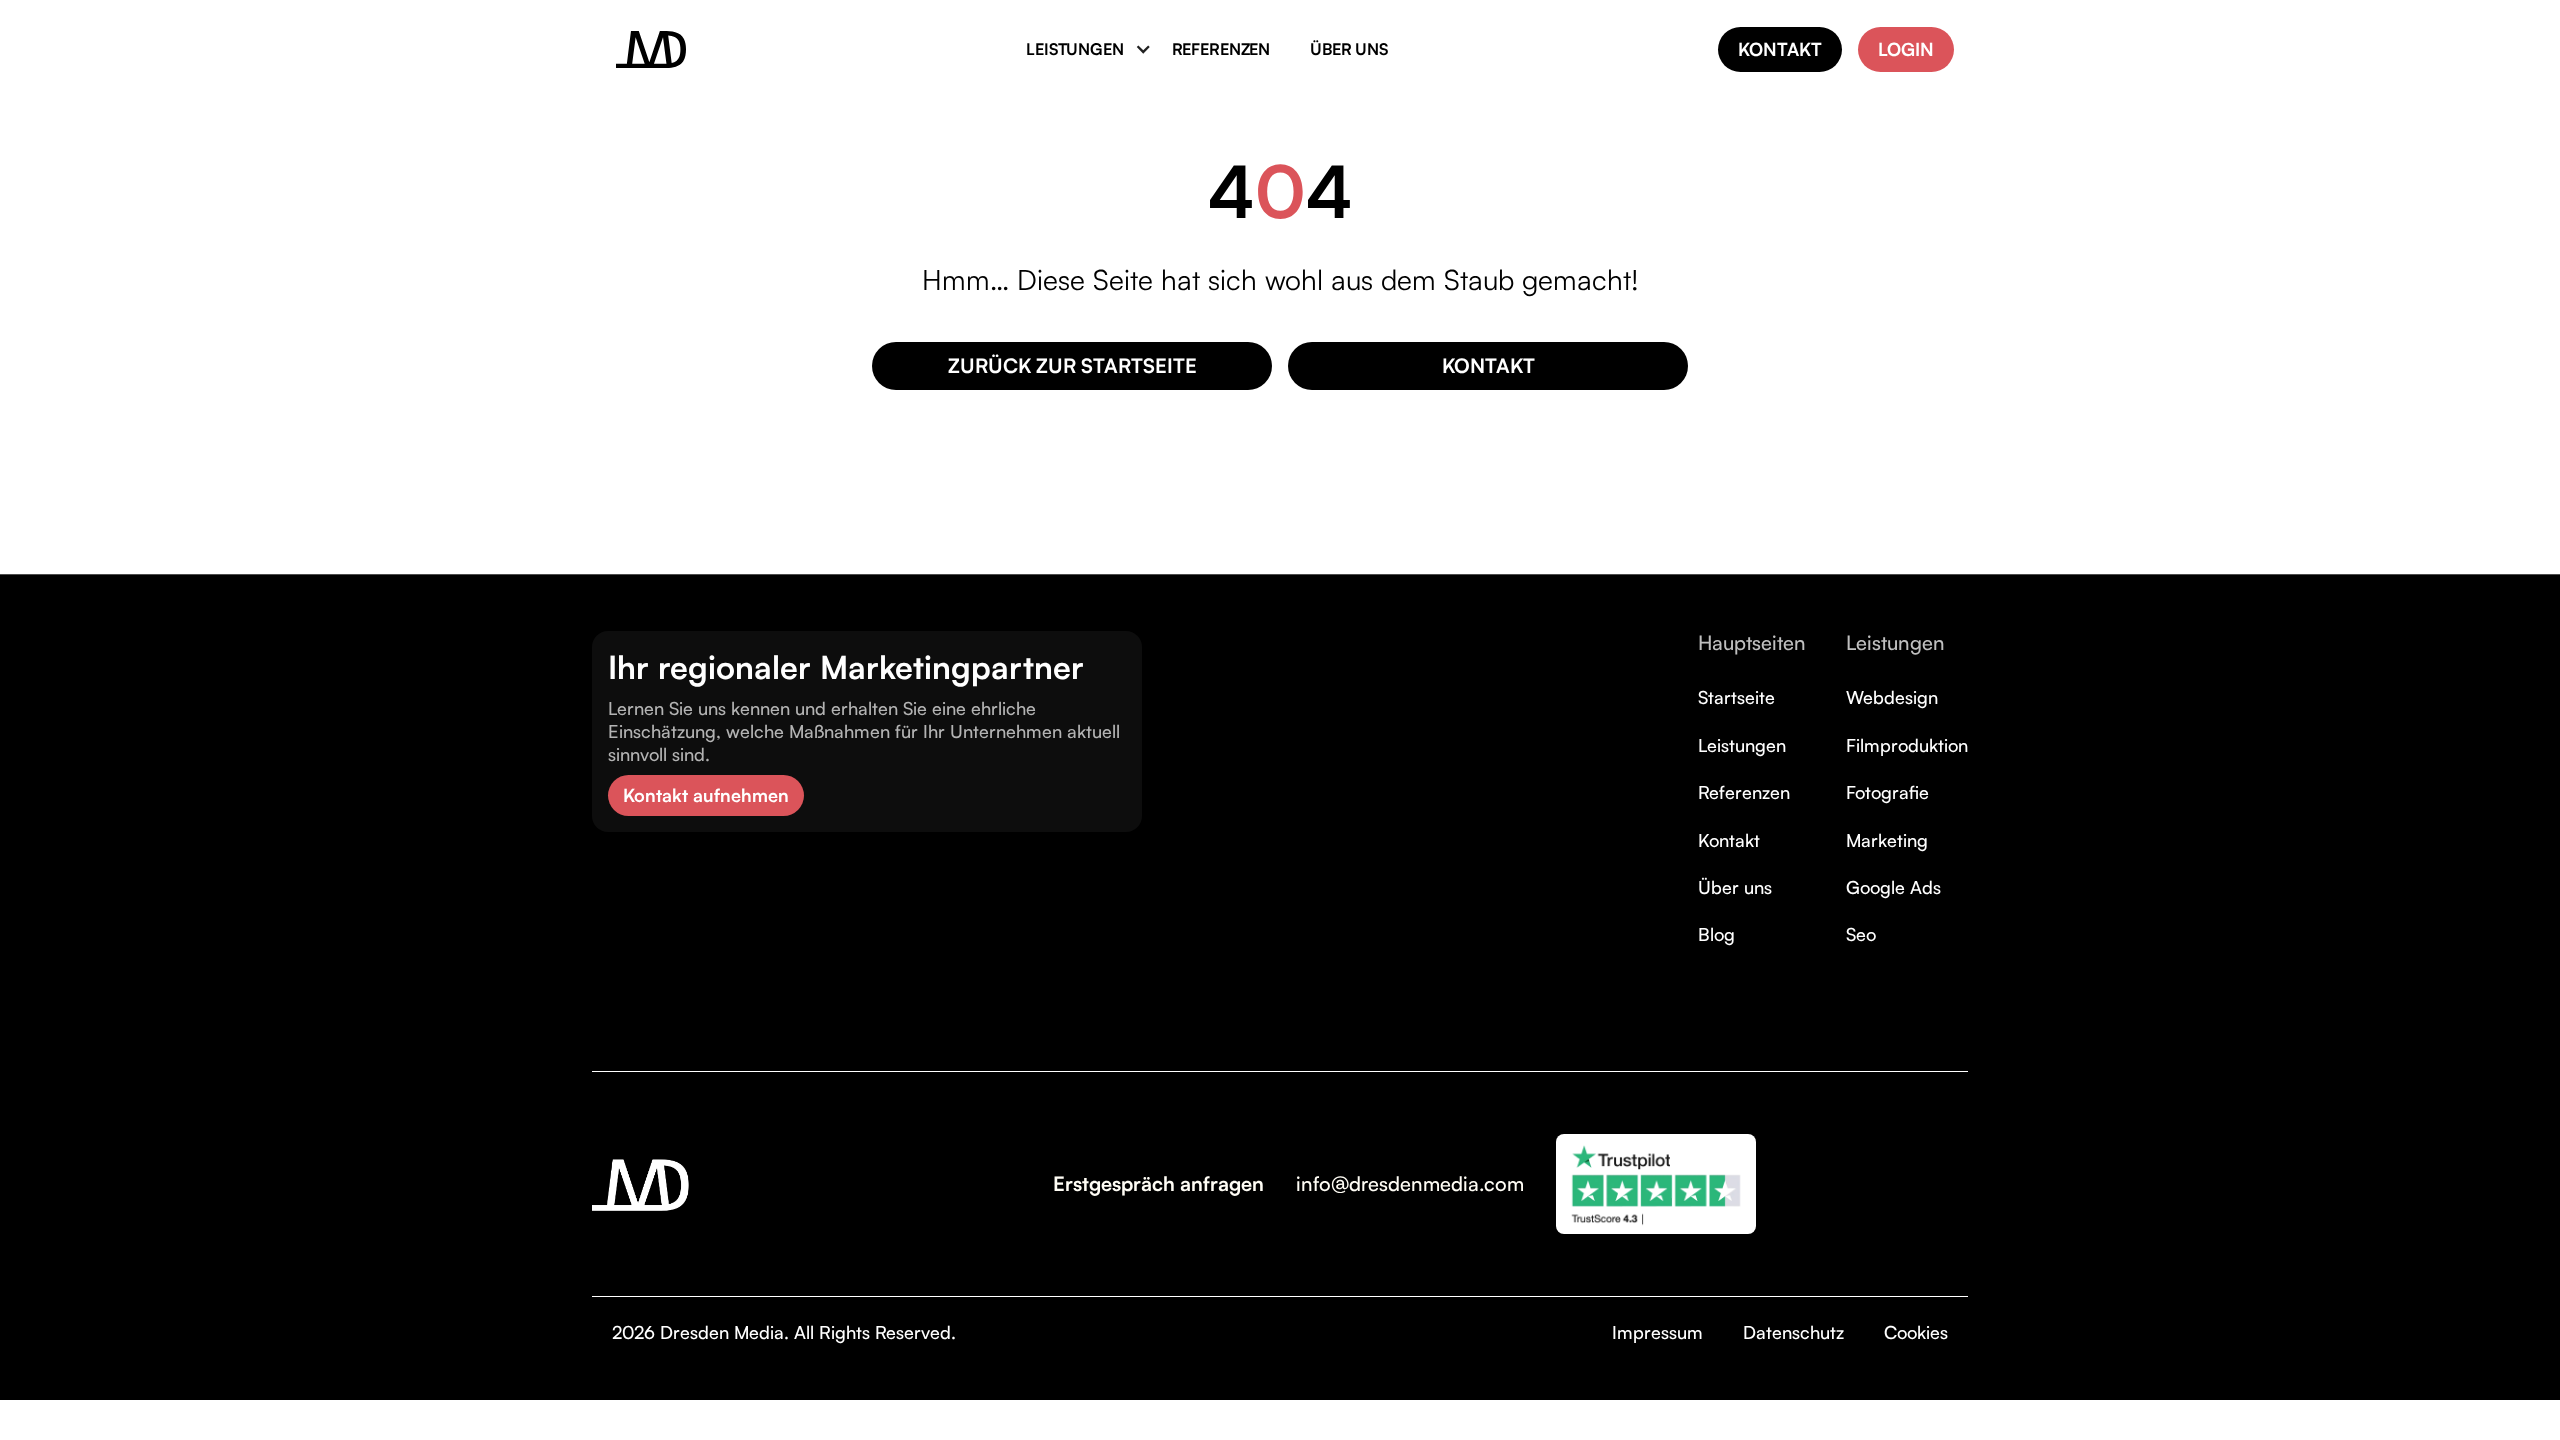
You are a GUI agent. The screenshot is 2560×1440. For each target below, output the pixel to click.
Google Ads (1893, 887)
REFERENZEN (1221, 49)
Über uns (1735, 887)
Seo (1861, 934)
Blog (1716, 934)
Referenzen (1744, 792)
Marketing (1887, 840)
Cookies (1916, 1332)
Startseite (1736, 697)
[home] (651, 49)
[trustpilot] (1656, 1184)
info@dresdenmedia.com (1410, 1183)
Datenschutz (1793, 1332)
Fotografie (1887, 792)
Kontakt (1729, 840)
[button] (1078, 49)
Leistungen (1742, 745)
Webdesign (1892, 697)
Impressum (1657, 1332)
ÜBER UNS (1349, 49)
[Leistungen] (1078, 49)
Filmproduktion (1907, 745)
